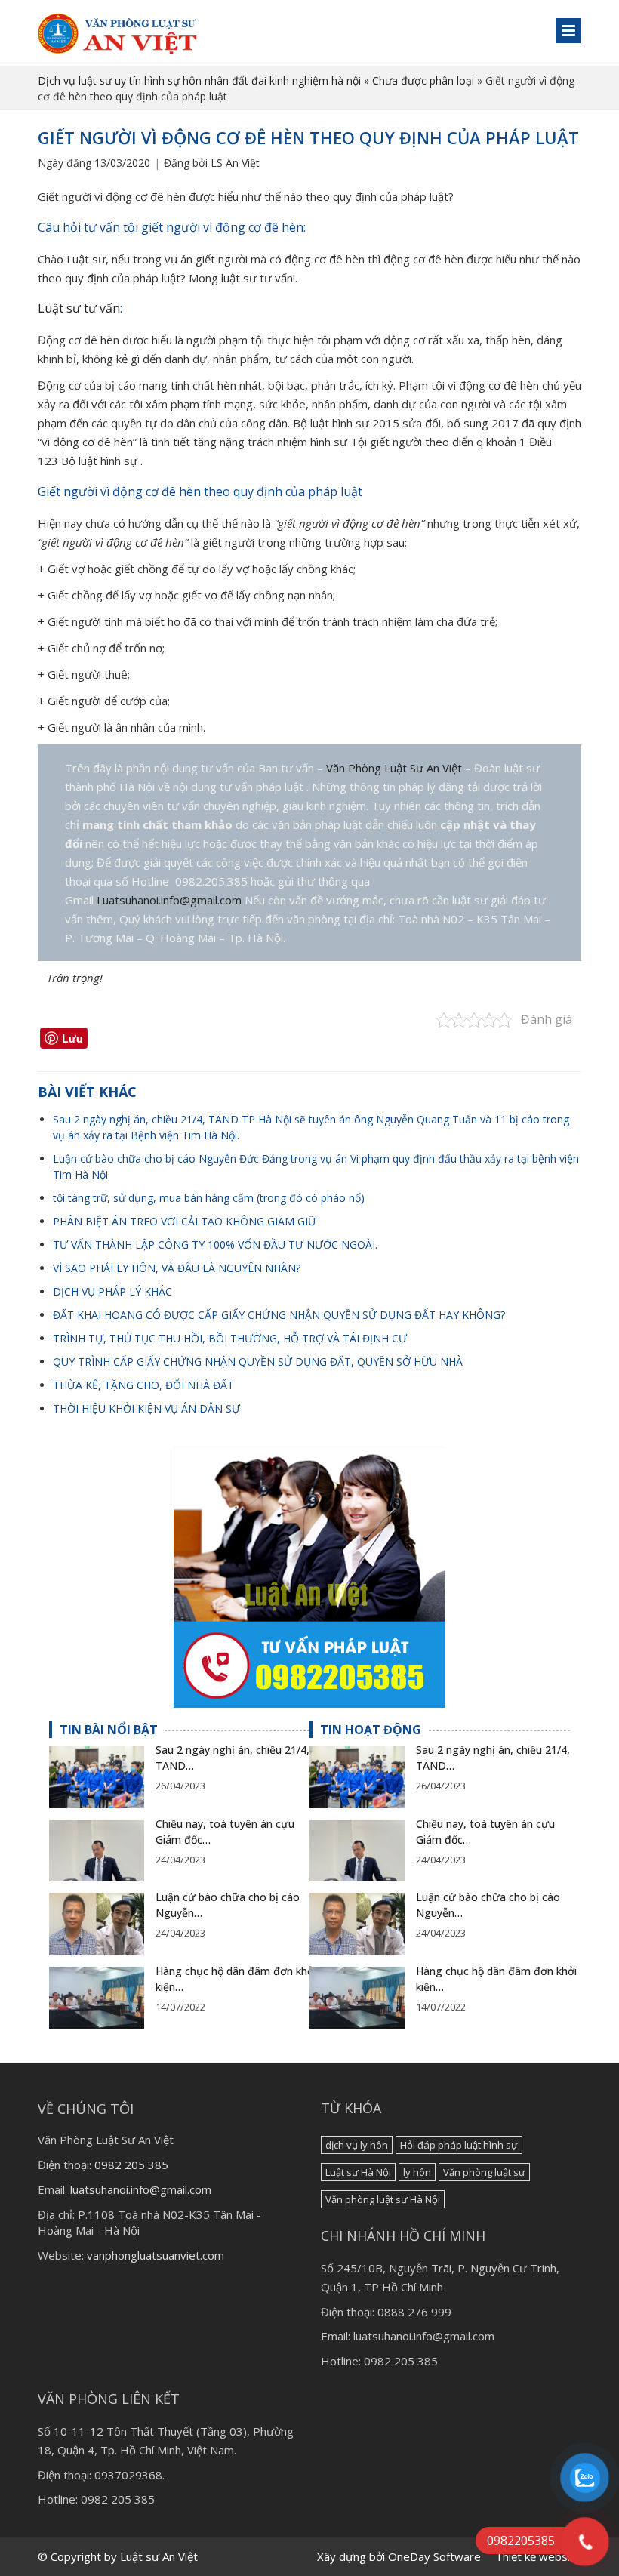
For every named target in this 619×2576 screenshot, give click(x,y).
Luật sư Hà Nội (358, 2172)
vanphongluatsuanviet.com (156, 2255)
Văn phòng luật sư (484, 2172)
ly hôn (417, 2172)
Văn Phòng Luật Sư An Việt (396, 768)
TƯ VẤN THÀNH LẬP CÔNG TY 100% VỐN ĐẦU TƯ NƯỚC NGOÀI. (215, 1245)
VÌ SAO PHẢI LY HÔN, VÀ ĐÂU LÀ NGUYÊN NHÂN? (177, 1268)
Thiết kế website (538, 2556)
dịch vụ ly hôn (357, 2145)
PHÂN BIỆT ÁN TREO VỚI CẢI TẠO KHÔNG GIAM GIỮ (185, 1221)
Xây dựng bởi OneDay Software (399, 2556)
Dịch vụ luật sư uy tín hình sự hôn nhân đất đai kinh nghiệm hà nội (199, 80)
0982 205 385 (131, 2165)
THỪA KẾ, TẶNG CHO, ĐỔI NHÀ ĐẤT (143, 1385)
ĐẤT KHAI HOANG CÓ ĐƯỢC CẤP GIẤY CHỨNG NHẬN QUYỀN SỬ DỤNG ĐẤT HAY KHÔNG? (279, 1315)
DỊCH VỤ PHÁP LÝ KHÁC (112, 1291)
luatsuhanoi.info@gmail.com (141, 2189)
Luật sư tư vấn (79, 308)
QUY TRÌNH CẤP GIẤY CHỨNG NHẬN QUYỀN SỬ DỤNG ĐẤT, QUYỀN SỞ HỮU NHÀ (258, 1362)
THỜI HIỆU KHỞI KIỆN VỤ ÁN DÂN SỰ (146, 1408)
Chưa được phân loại (423, 80)
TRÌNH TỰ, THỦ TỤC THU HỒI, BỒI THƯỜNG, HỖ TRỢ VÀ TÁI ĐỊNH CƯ (230, 1338)
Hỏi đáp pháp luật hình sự (459, 2145)
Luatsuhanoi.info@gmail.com (169, 900)
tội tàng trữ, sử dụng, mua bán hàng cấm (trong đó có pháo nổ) (209, 1198)
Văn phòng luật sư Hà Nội (383, 2199)
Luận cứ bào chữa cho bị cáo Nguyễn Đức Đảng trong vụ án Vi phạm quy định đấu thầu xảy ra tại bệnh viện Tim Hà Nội (316, 1166)
